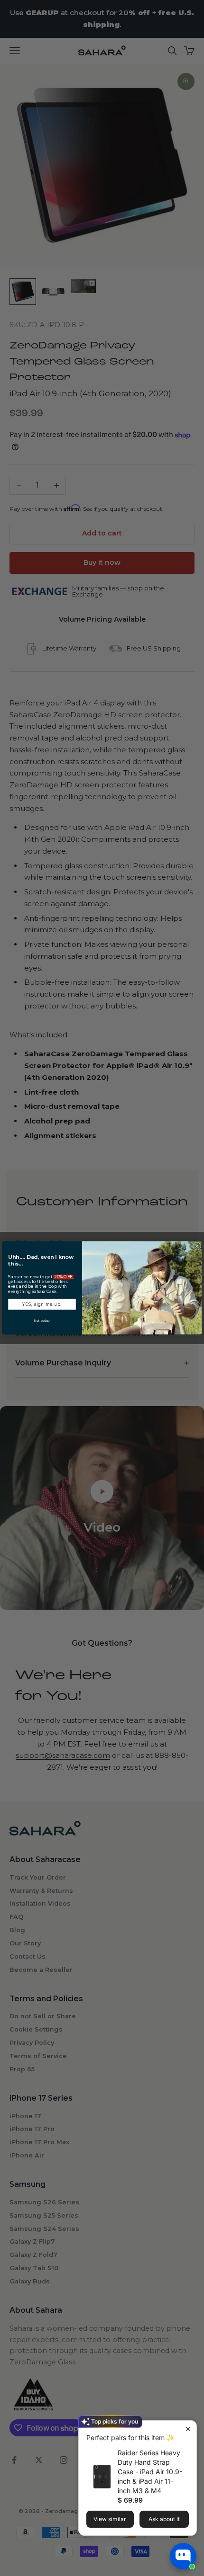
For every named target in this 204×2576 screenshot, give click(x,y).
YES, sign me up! (42, 1304)
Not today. (42, 1321)
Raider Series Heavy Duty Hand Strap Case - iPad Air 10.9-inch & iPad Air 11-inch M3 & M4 (150, 2472)
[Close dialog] (197, 1246)
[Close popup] (188, 2429)
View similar (110, 2519)
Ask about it (164, 2519)
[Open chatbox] (183, 2556)
